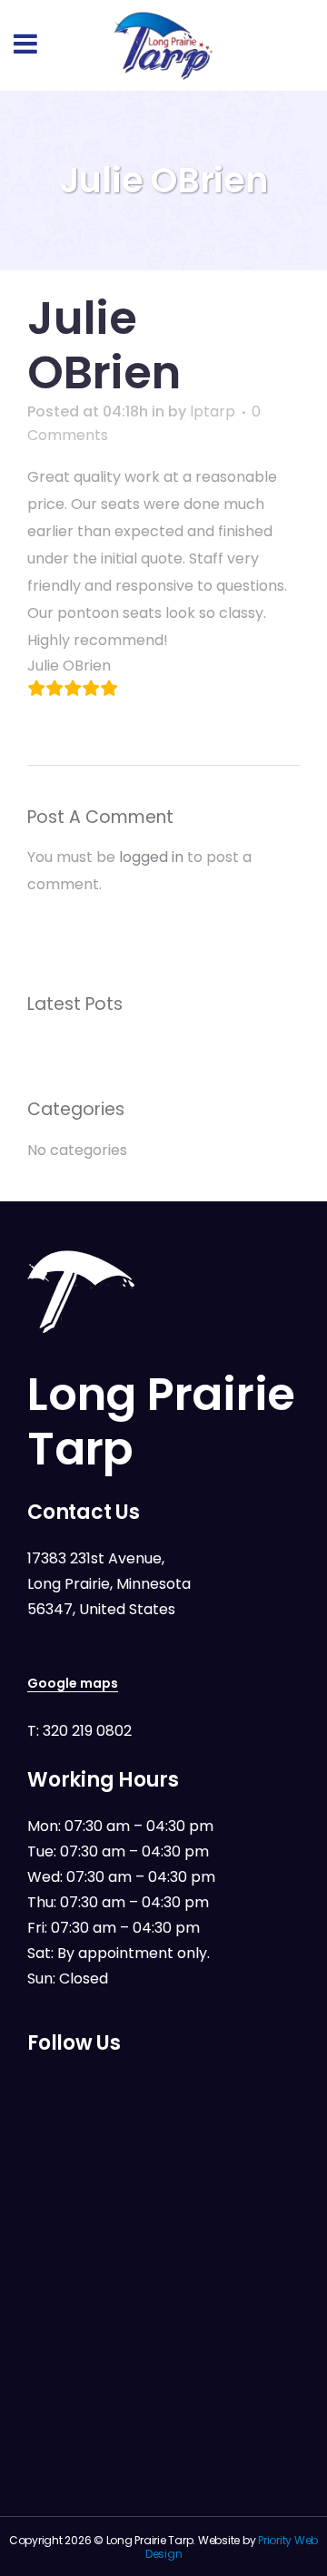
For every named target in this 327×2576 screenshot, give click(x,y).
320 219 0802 (87, 1731)
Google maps (73, 1683)
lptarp (213, 411)
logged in (151, 857)
